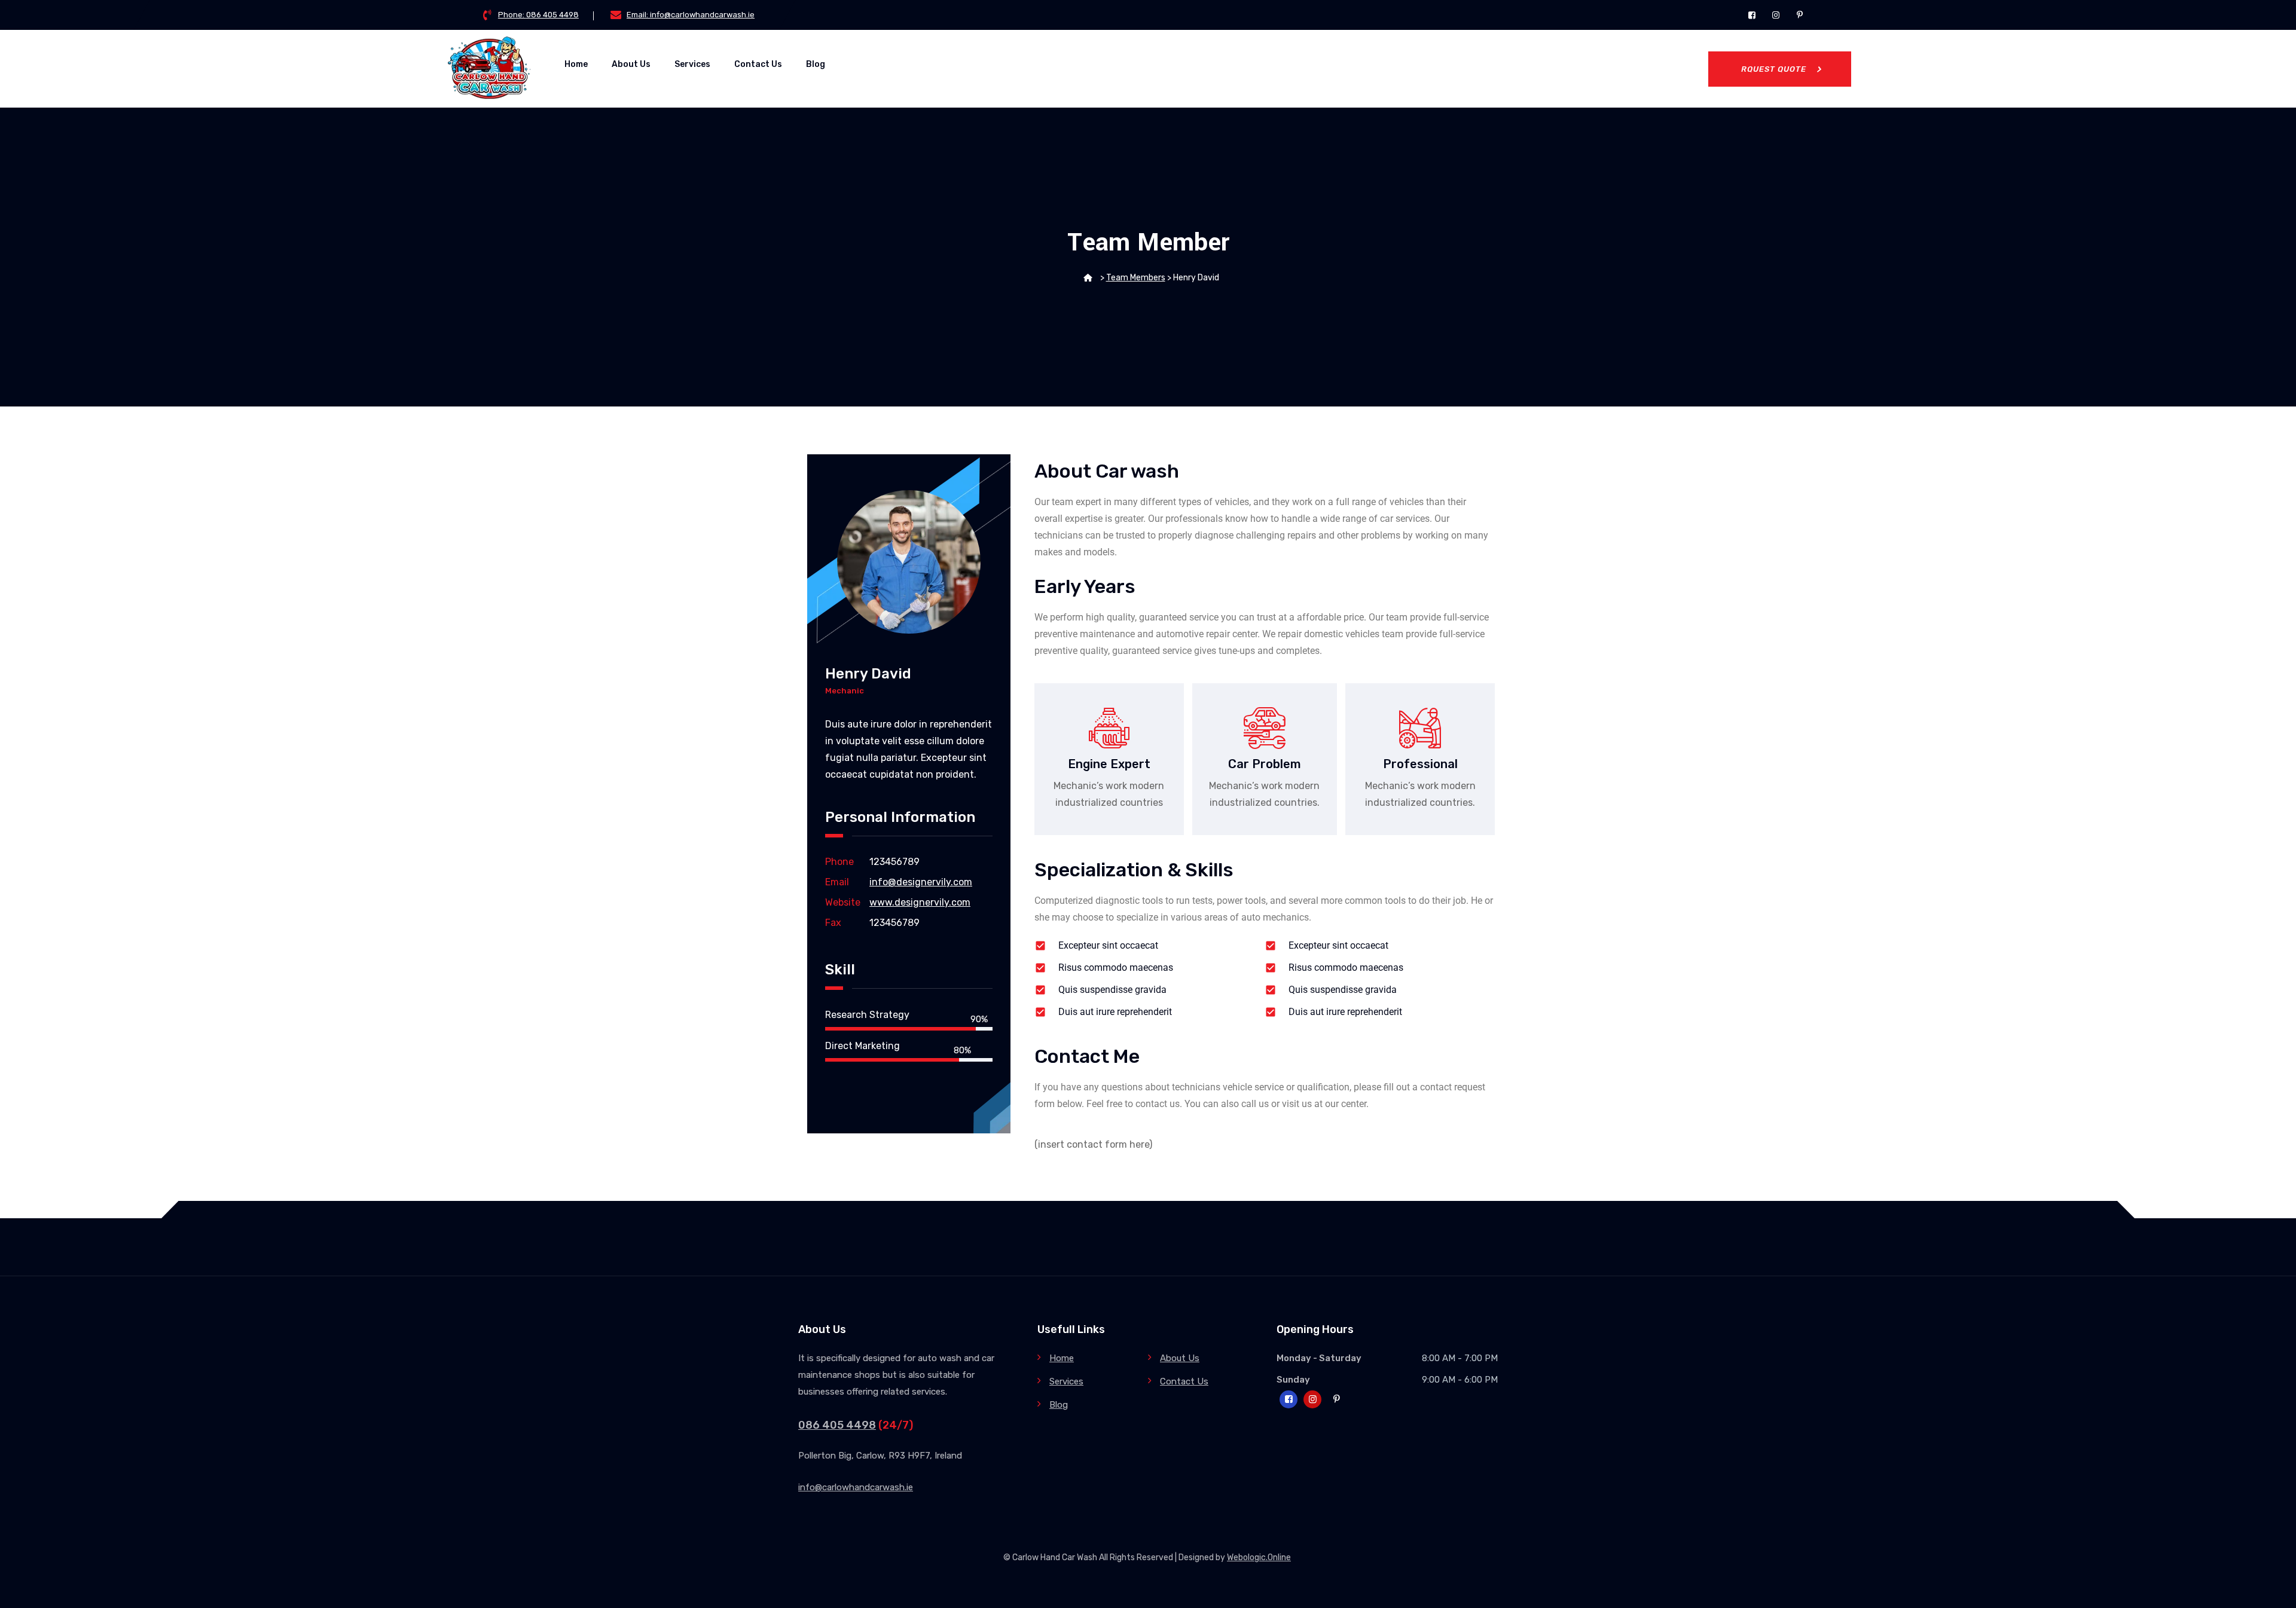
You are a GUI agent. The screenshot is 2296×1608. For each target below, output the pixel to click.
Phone (839, 862)
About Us (631, 64)
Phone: (538, 15)
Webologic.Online (1259, 1557)
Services (692, 64)
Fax (833, 923)
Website (843, 902)
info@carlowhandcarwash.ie (856, 1487)
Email (837, 882)
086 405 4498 (837, 1425)
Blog (816, 64)
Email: (691, 15)
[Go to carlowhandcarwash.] (1088, 278)
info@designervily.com (921, 882)
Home (576, 64)
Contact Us (758, 64)
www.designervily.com (920, 902)
